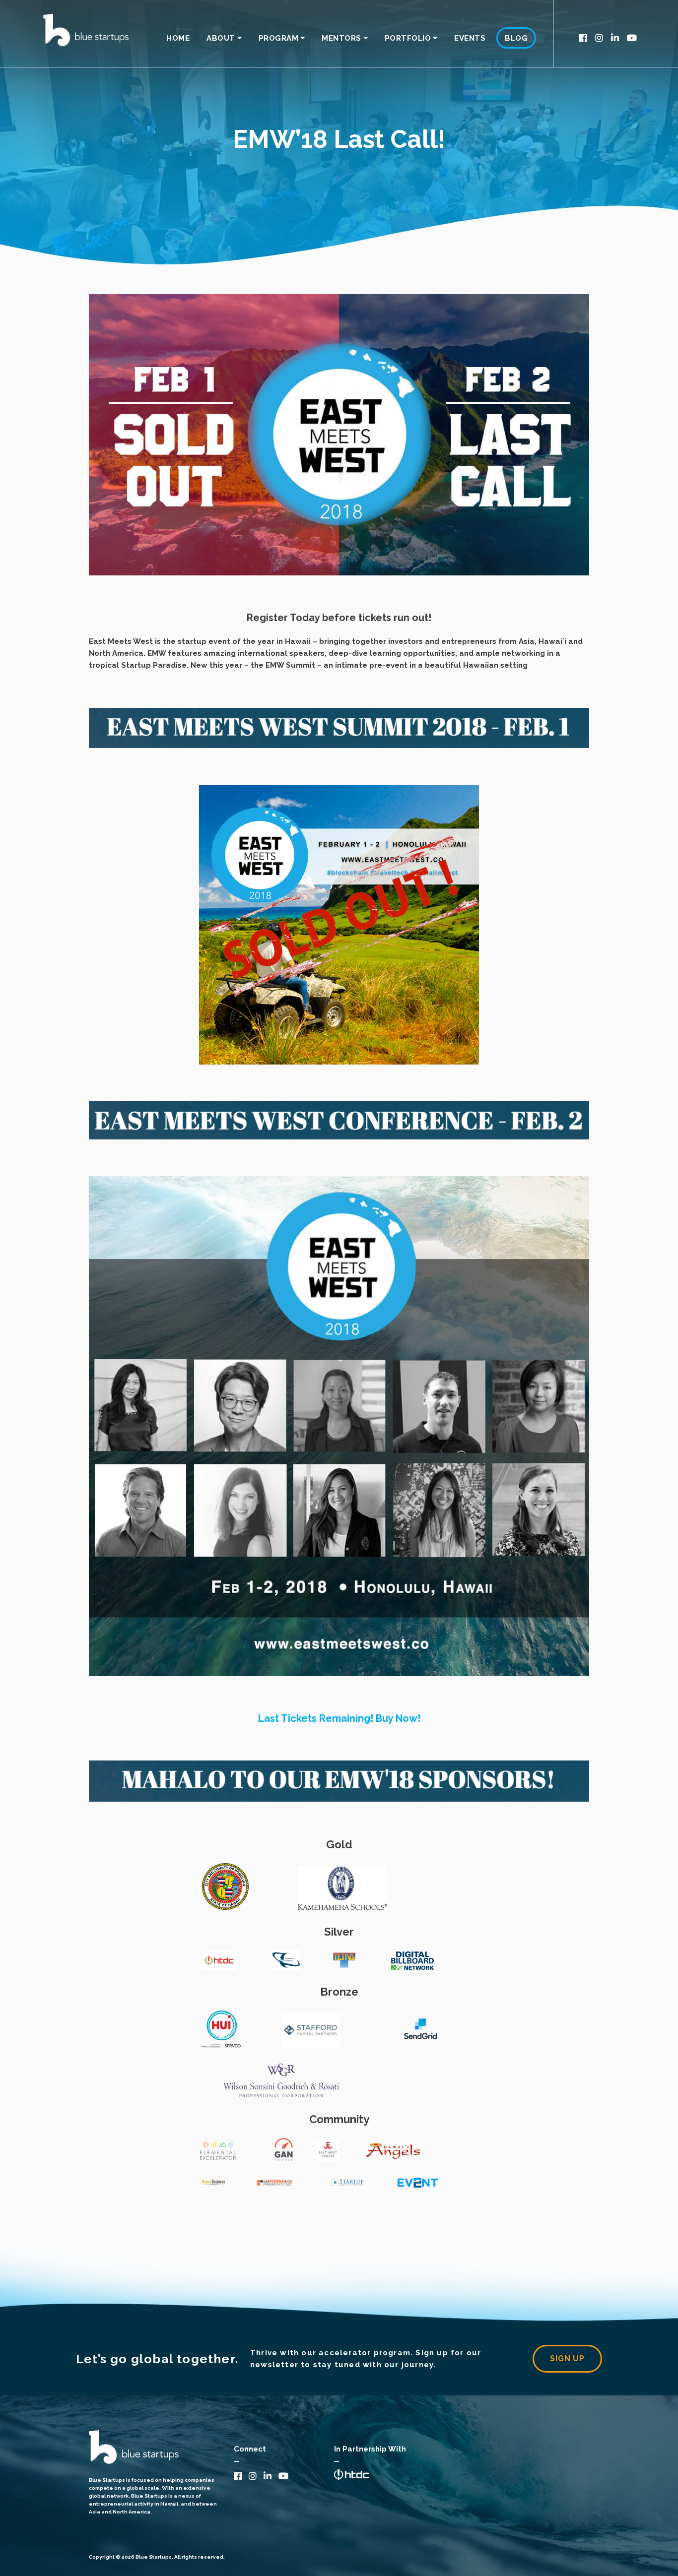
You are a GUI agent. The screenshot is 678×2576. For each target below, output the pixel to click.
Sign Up (567, 2358)
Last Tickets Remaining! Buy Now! (339, 1718)
